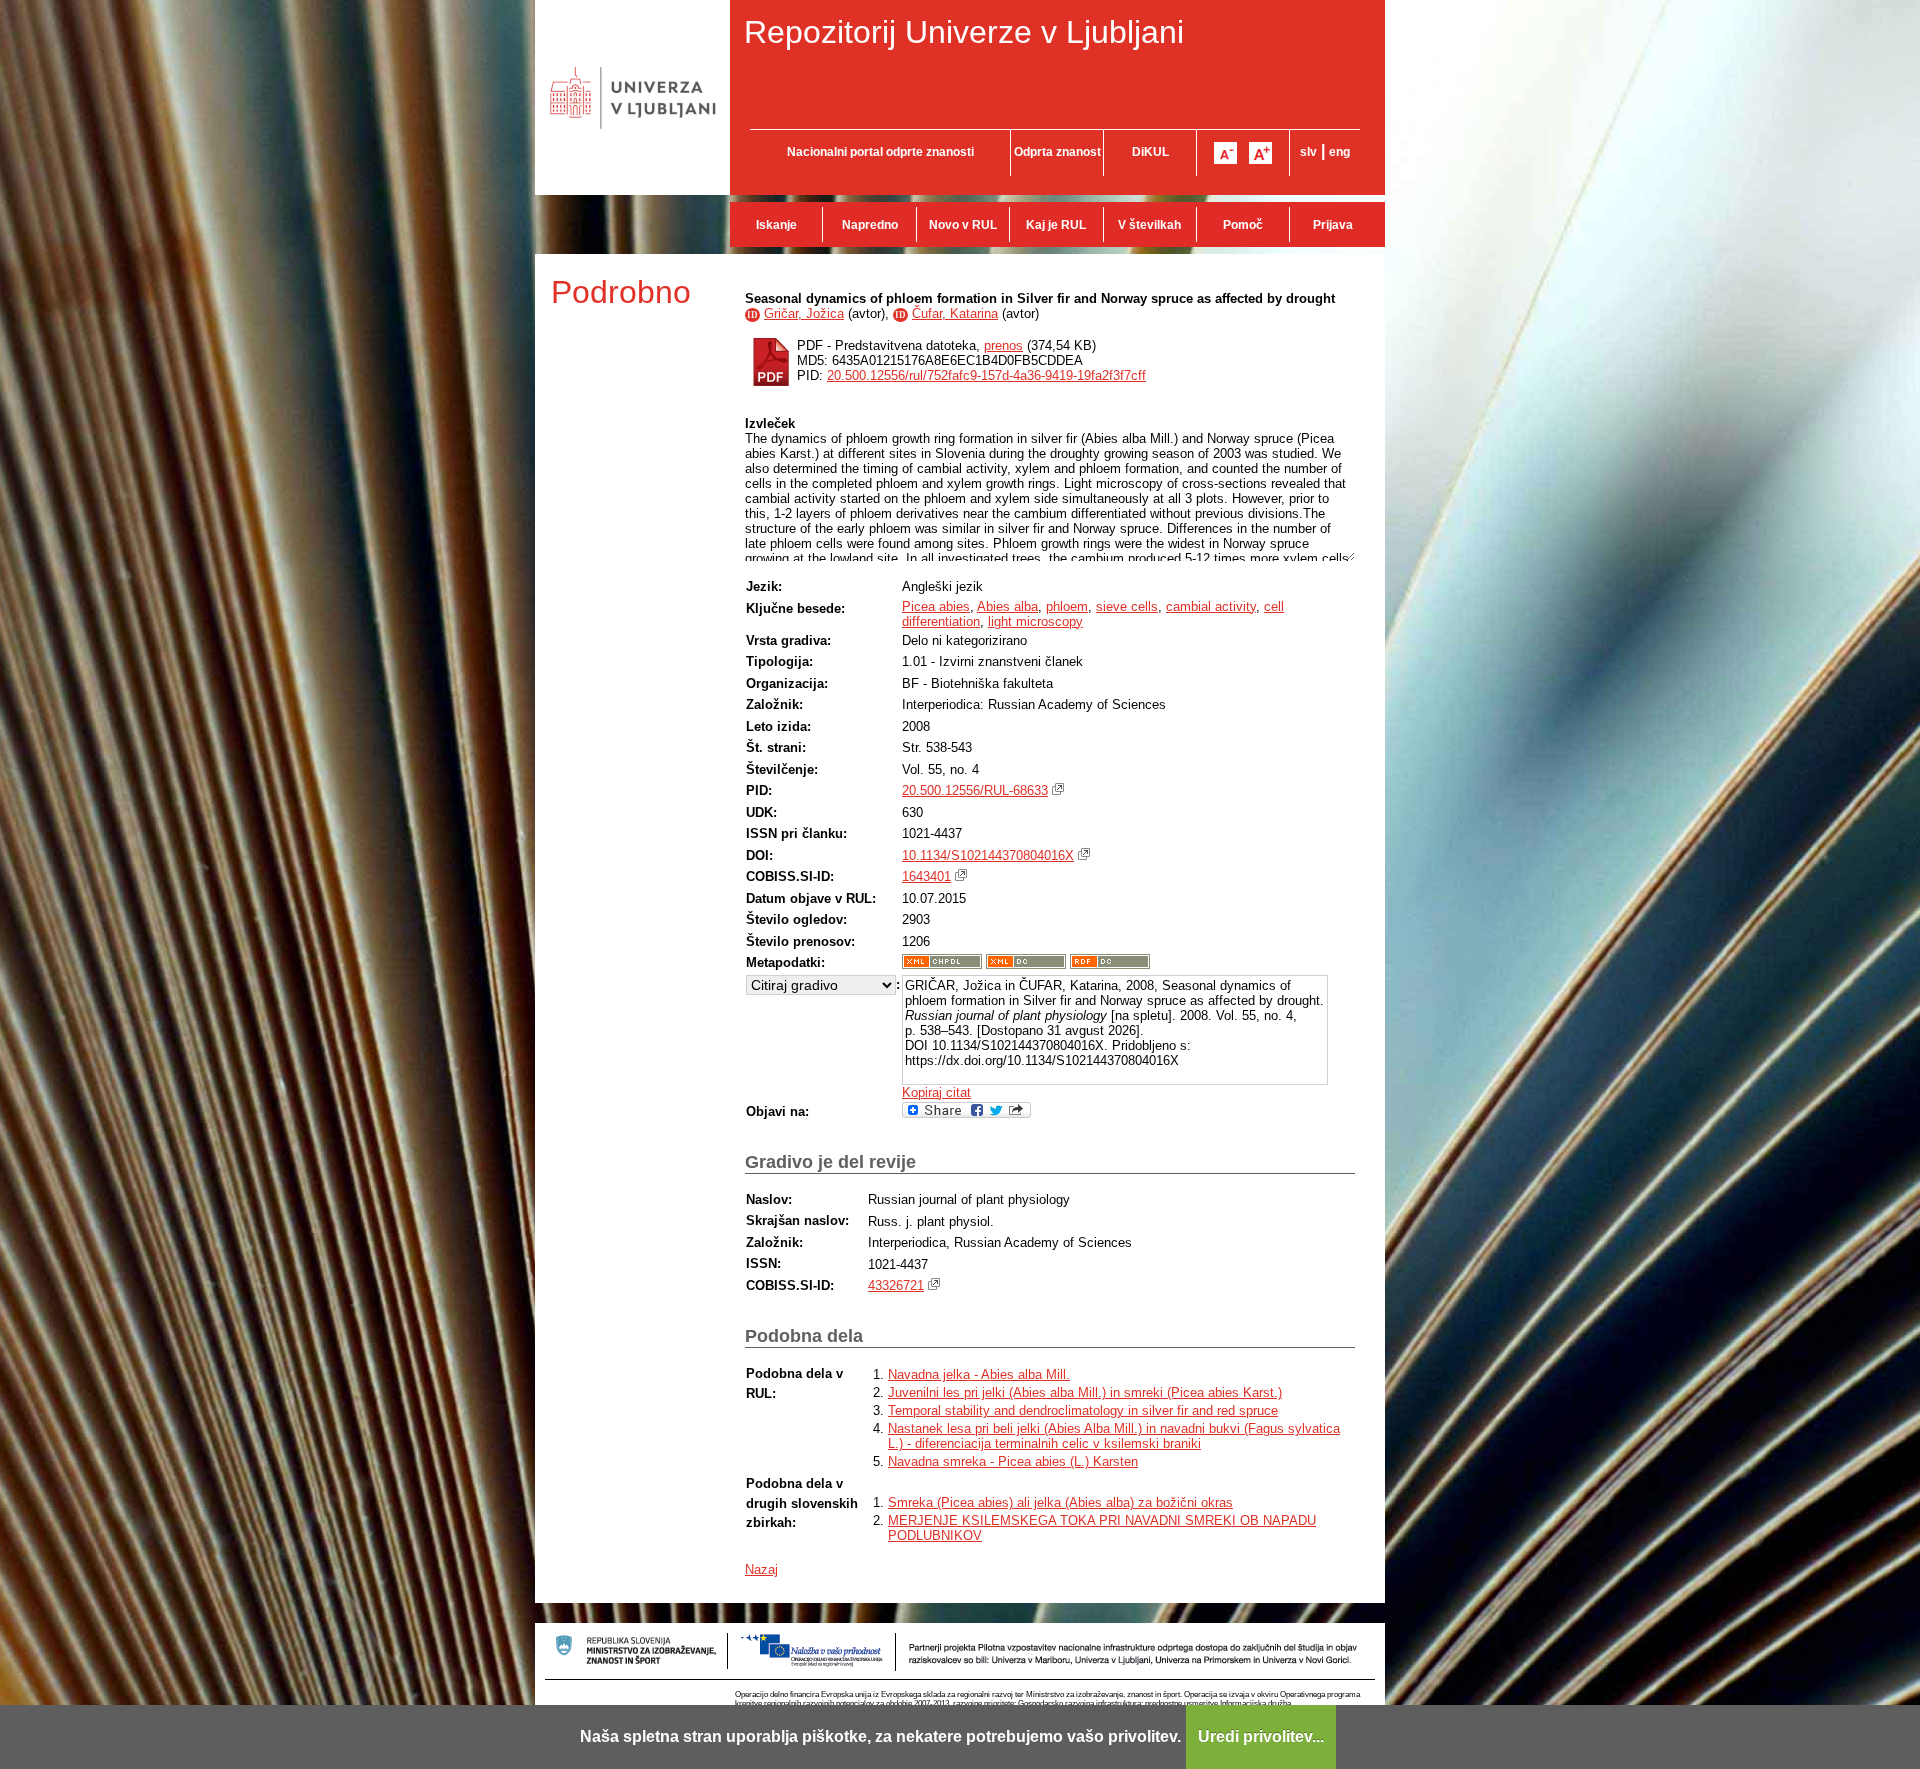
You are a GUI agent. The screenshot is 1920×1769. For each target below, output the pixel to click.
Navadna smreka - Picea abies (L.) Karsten (1013, 1461)
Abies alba (1007, 606)
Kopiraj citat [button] (936, 1092)
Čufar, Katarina (955, 313)
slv (1308, 152)
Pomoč (1243, 225)
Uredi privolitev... (1261, 1736)
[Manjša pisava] (1225, 153)
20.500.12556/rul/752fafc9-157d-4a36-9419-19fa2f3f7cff (986, 375)
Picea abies (936, 606)
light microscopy (1035, 621)
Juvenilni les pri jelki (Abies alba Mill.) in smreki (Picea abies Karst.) (1085, 1392)
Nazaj (761, 1569)
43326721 (896, 1285)
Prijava (1333, 225)
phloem (1067, 606)
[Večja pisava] (1260, 153)
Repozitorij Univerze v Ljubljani (964, 32)
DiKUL (1150, 152)
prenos (1003, 345)
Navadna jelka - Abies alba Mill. (979, 1374)
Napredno (870, 225)
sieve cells (1127, 606)
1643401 (926, 876)
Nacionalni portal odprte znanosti (880, 152)
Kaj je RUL (1056, 225)
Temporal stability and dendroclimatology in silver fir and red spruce (1083, 1410)
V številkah (1149, 225)
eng (1339, 152)
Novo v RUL (963, 225)
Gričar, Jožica (804, 313)
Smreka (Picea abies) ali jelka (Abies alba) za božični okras (1060, 1502)
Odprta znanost (1057, 152)
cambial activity (1211, 606)
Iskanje (776, 225)
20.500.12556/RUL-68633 (975, 790)
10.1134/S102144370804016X (988, 855)
